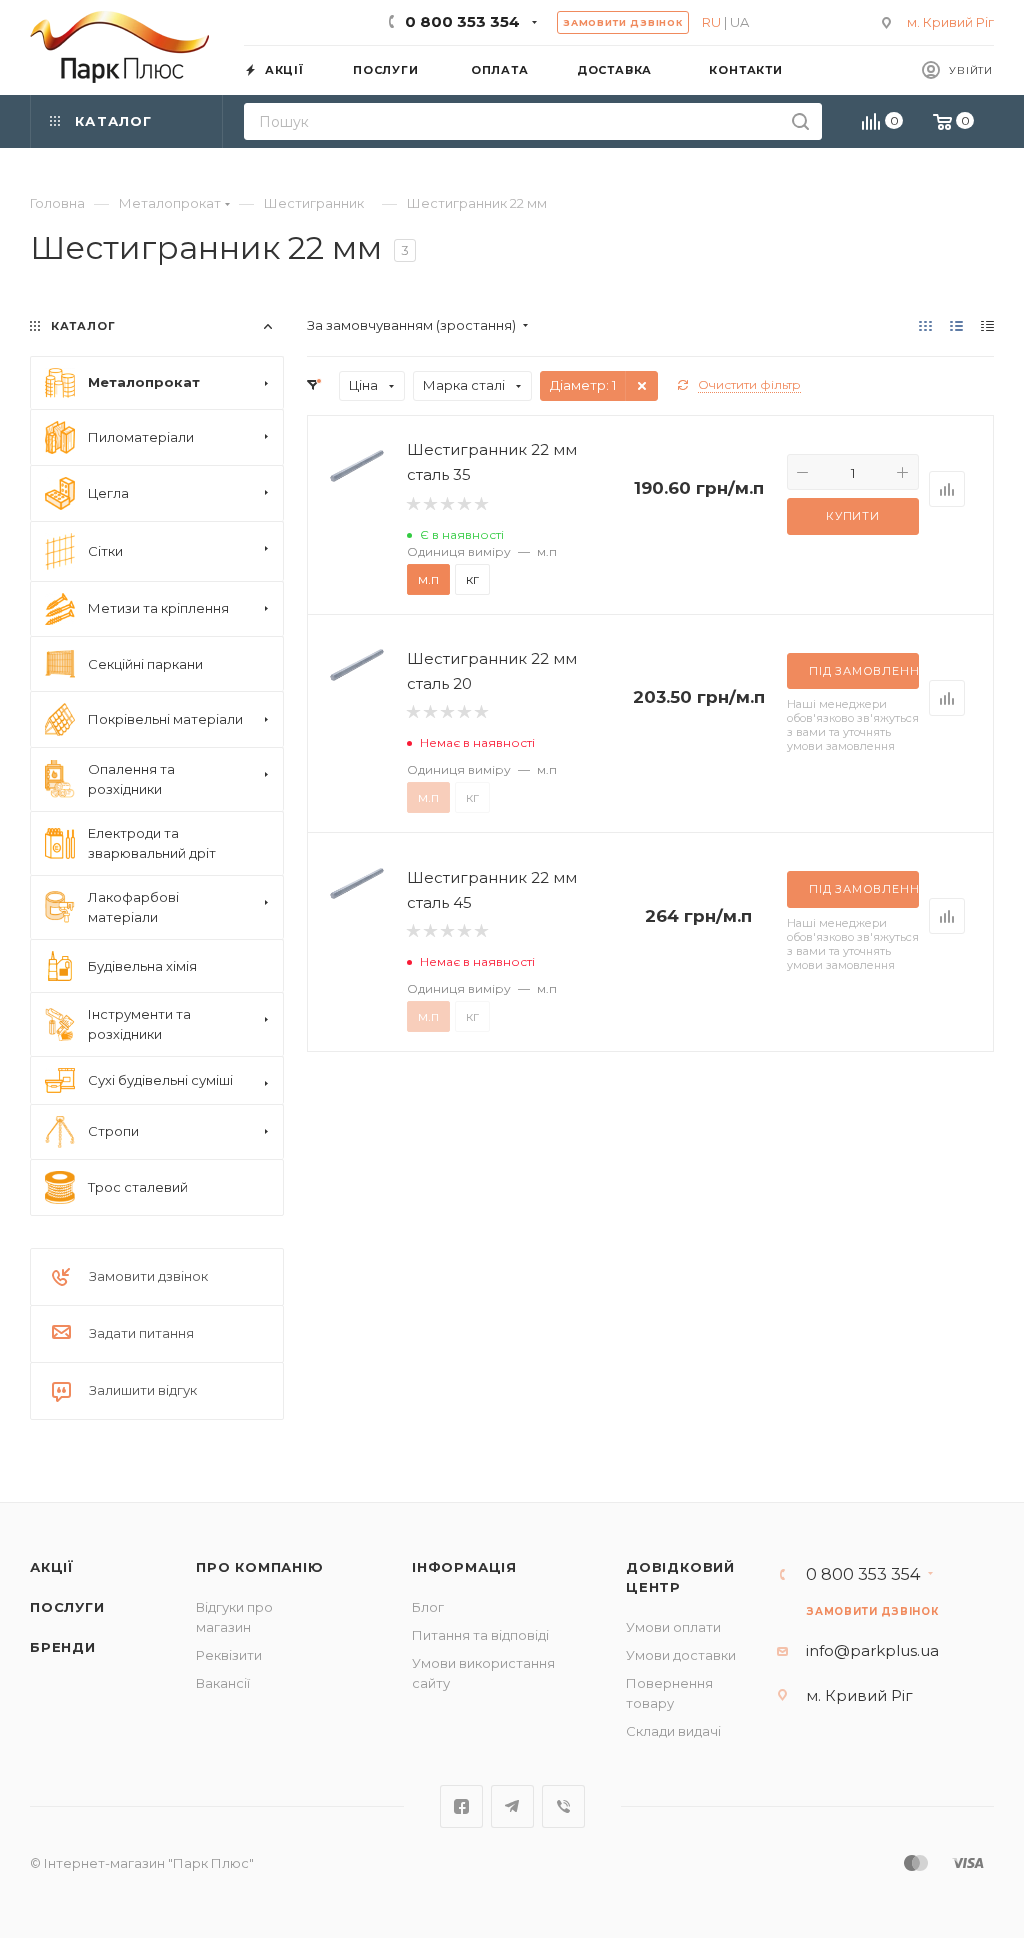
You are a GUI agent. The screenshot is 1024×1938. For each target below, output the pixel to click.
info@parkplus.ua (872, 1650)
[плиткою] (925, 325)
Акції (52, 1567)
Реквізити (229, 1655)
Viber (563, 1806)
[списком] (956, 325)
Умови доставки (681, 1655)
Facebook (461, 1806)
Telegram (512, 1806)
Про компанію (260, 1567)
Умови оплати (673, 1627)
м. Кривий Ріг (950, 22)
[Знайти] (800, 121)
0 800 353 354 (462, 21)
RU (711, 22)
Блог (428, 1607)
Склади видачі (673, 1731)
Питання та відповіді (480, 1635)
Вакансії (223, 1683)
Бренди (63, 1647)
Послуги (67, 1607)
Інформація (464, 1567)
